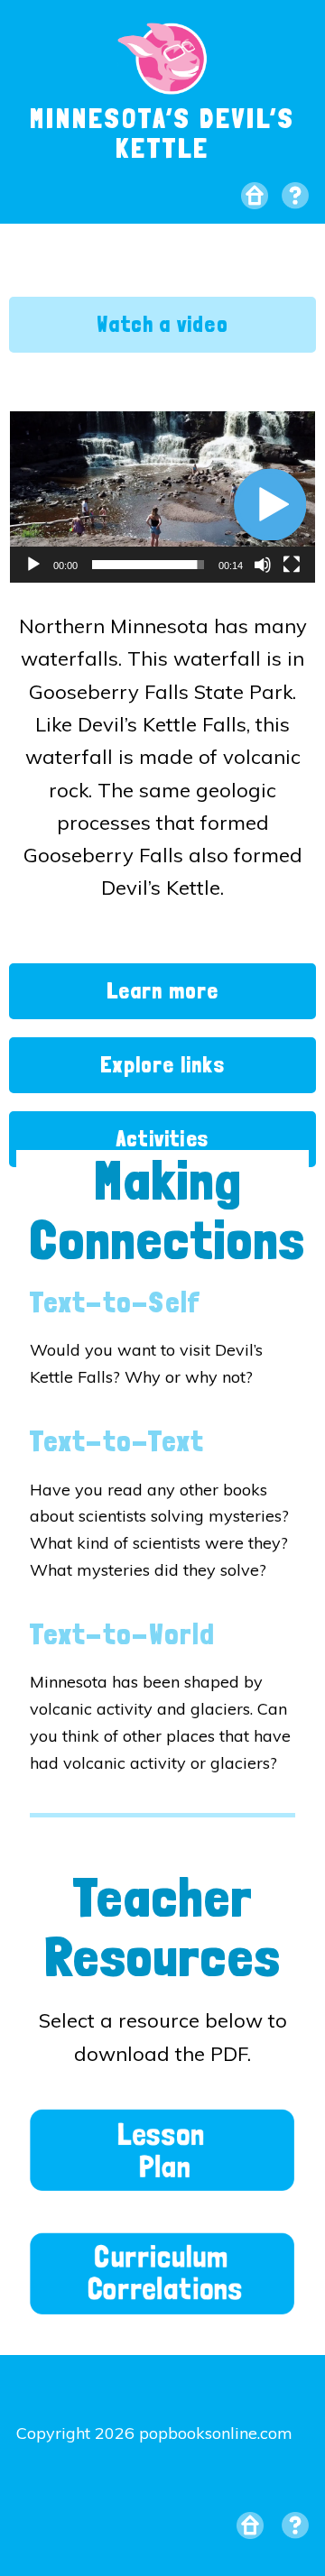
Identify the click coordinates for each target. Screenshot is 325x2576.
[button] (270, 504)
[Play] (33, 565)
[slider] (148, 565)
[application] (162, 497)
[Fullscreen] (292, 565)
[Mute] (263, 565)
